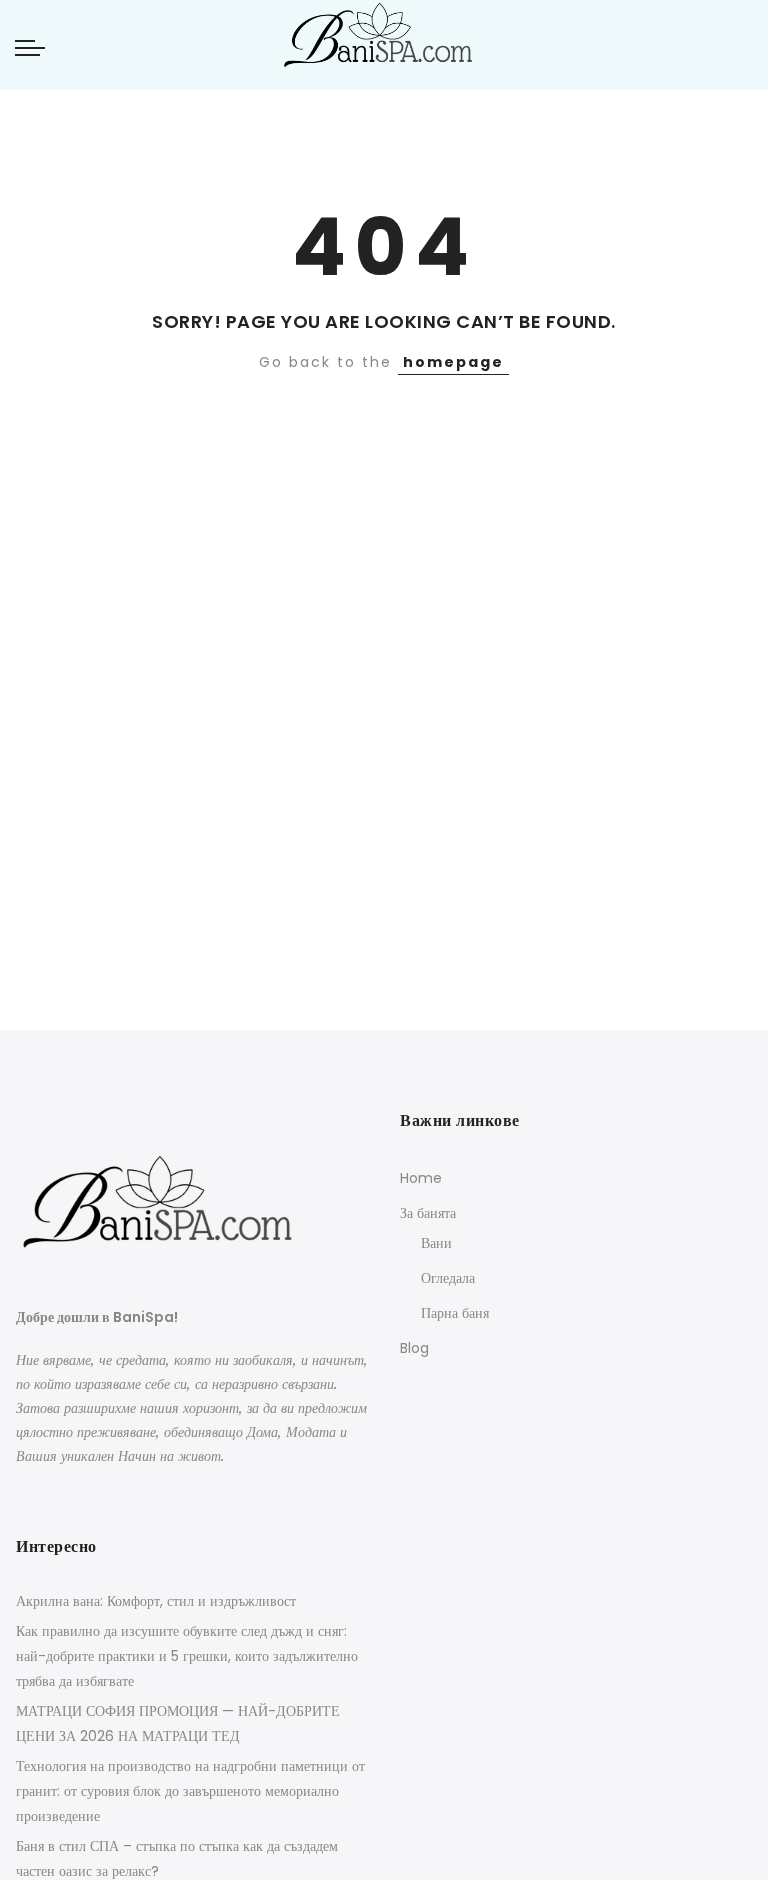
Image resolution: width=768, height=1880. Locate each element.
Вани (436, 1243)
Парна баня (455, 1313)
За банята (428, 1213)
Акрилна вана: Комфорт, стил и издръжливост (156, 1601)
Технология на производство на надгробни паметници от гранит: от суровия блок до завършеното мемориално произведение (190, 1791)
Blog (414, 1348)
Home (421, 1178)
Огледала (448, 1278)
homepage (453, 362)
